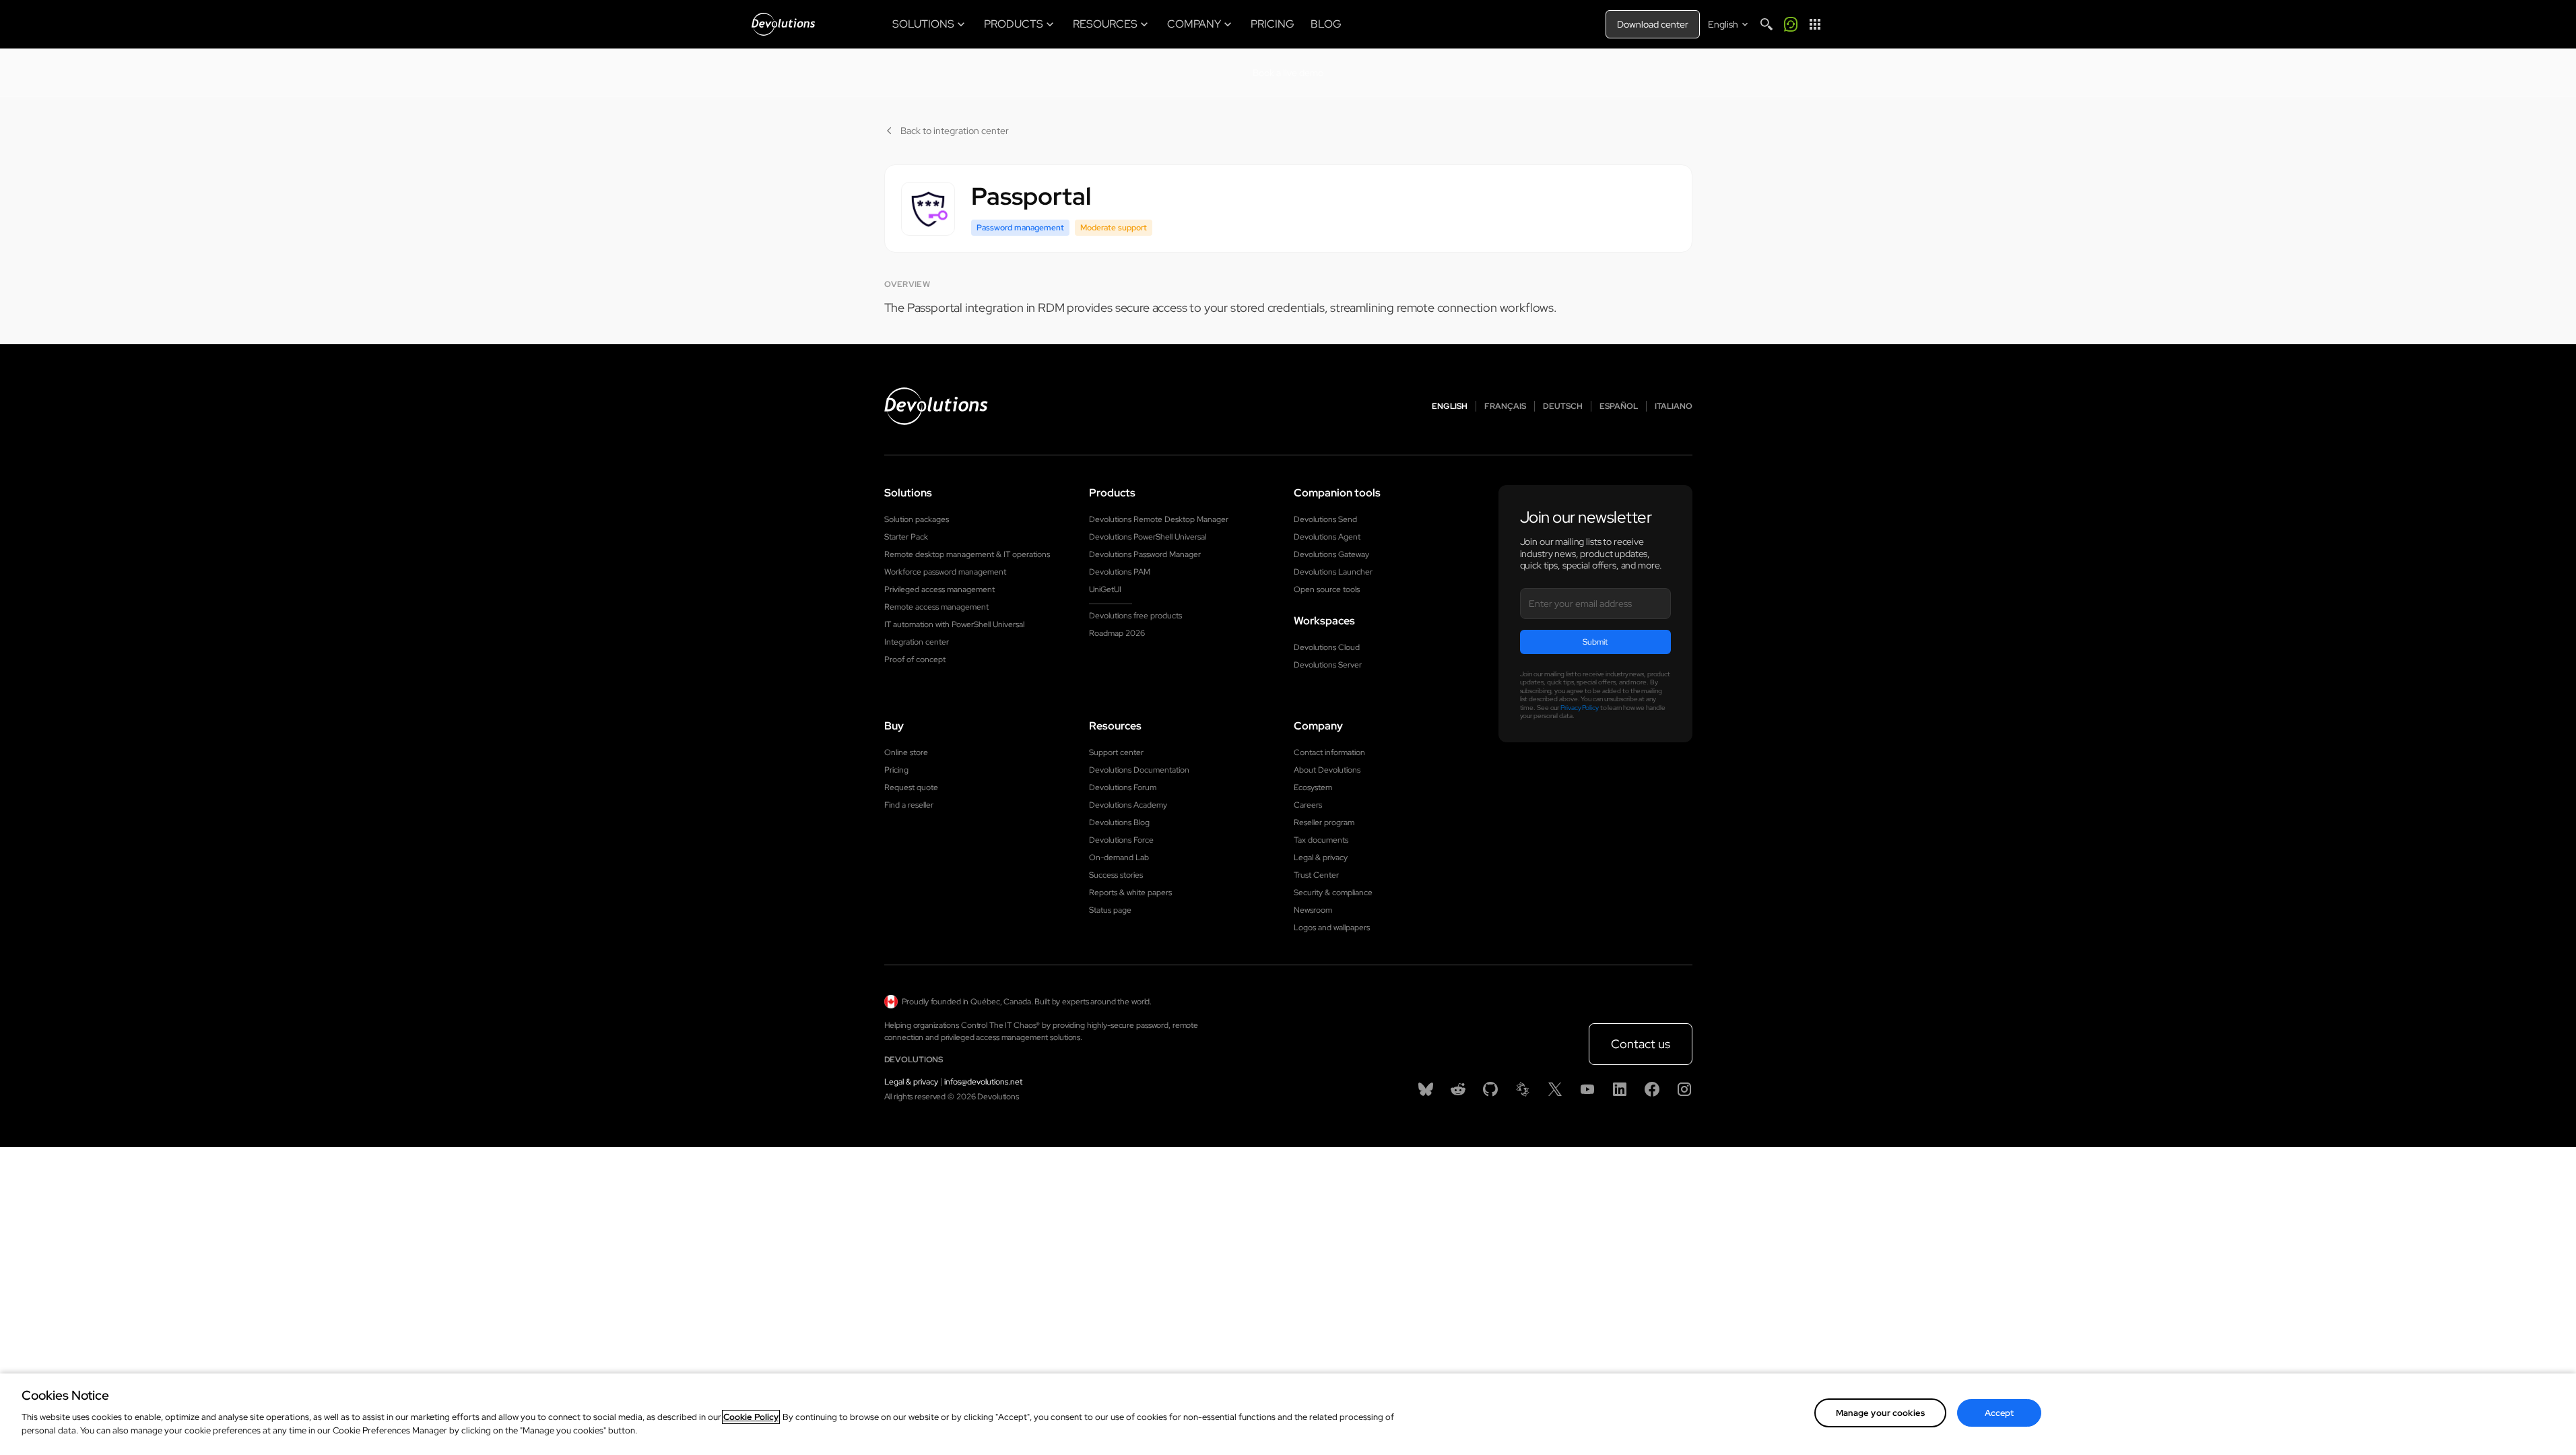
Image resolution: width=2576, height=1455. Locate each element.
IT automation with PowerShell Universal (954, 624)
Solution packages (917, 519)
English (1450, 406)
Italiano (1674, 406)
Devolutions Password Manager (1145, 554)
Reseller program (1324, 822)
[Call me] (1791, 24)
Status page (1110, 910)
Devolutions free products (1135, 616)
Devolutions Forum (1123, 787)
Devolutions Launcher (1333, 572)
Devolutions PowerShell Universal (1148, 537)
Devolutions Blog (1119, 822)
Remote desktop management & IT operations (967, 554)
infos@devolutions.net (983, 1082)
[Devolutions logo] (936, 406)
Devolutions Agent (1327, 537)
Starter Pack (906, 537)
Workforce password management (945, 572)
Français (1505, 406)
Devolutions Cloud (1327, 647)
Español (1619, 406)
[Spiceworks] (1523, 1089)
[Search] (1766, 24)
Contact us (1641, 1044)
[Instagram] (1684, 1089)
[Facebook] (1652, 1089)
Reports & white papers (1130, 893)
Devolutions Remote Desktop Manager (1159, 519)
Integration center (917, 642)
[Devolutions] (783, 24)
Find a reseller (909, 805)
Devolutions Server (1328, 665)
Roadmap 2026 (1117, 633)
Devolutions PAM (1120, 572)
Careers (1308, 805)
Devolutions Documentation (1139, 770)
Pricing (896, 770)
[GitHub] (1490, 1089)
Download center (1653, 24)
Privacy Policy (1580, 708)
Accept (2000, 1413)
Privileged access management (939, 589)
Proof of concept (915, 659)
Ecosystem (1313, 787)
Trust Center (1316, 875)
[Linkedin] (1620, 1089)
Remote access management (936, 607)
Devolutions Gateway (1331, 554)
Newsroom (1313, 910)
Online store (906, 752)
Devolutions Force (1121, 840)
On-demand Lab (1119, 858)
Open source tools (1327, 589)
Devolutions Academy (1128, 805)
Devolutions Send (1325, 519)
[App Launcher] (1815, 24)
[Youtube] (1587, 1089)
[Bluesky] (1426, 1089)
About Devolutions (1327, 770)
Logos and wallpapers (1332, 928)
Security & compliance (1333, 893)
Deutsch (1563, 406)
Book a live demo (1288, 73)
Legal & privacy (1321, 858)
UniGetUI (1105, 589)
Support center (1116, 752)
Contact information (1329, 752)
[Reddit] (1458, 1089)
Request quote (911, 787)
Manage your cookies (1880, 1413)
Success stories (1116, 875)
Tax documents (1321, 840)
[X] (1555, 1089)
